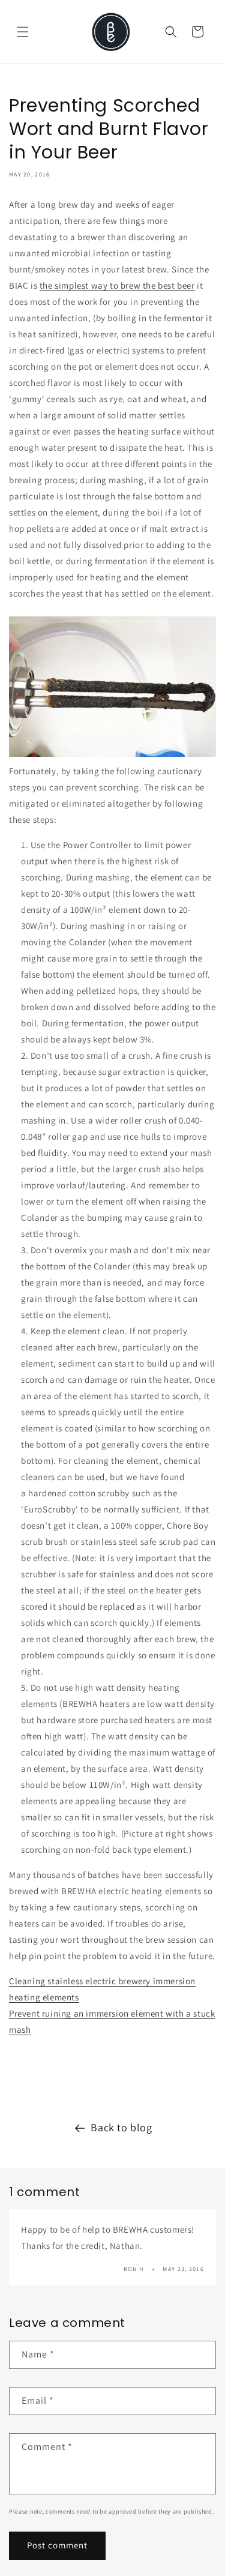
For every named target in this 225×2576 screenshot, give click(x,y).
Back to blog (121, 2127)
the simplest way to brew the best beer (117, 285)
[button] (23, 32)
